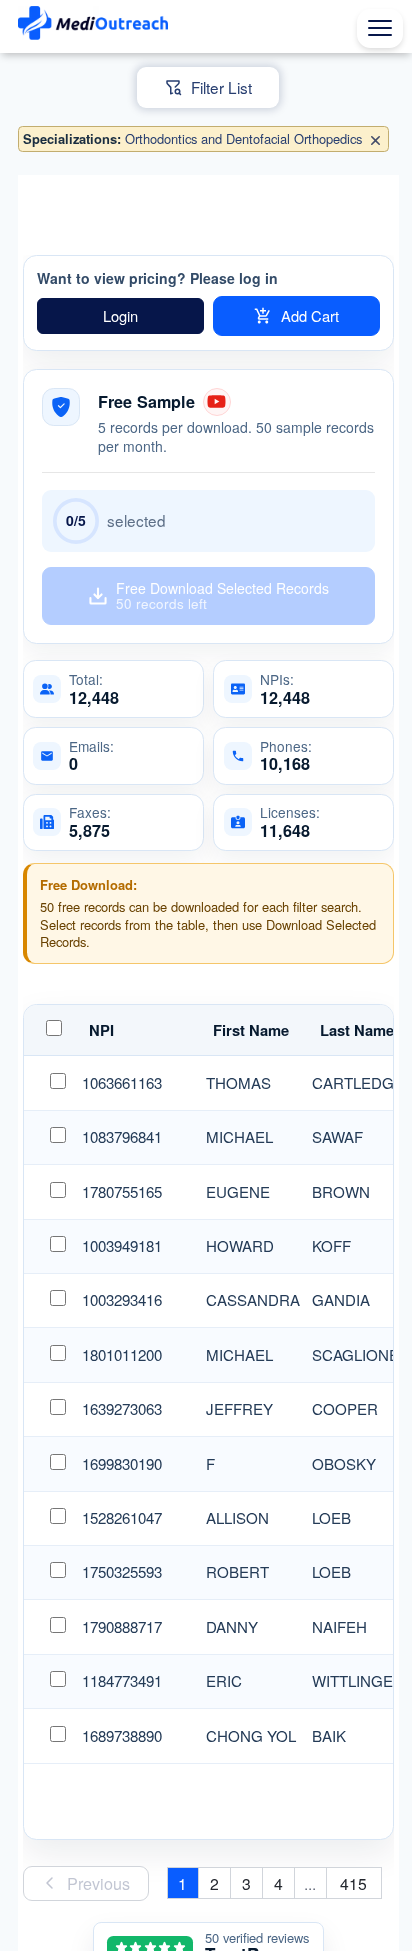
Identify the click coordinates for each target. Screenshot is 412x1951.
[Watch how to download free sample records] (217, 402)
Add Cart (310, 315)
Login (120, 315)
